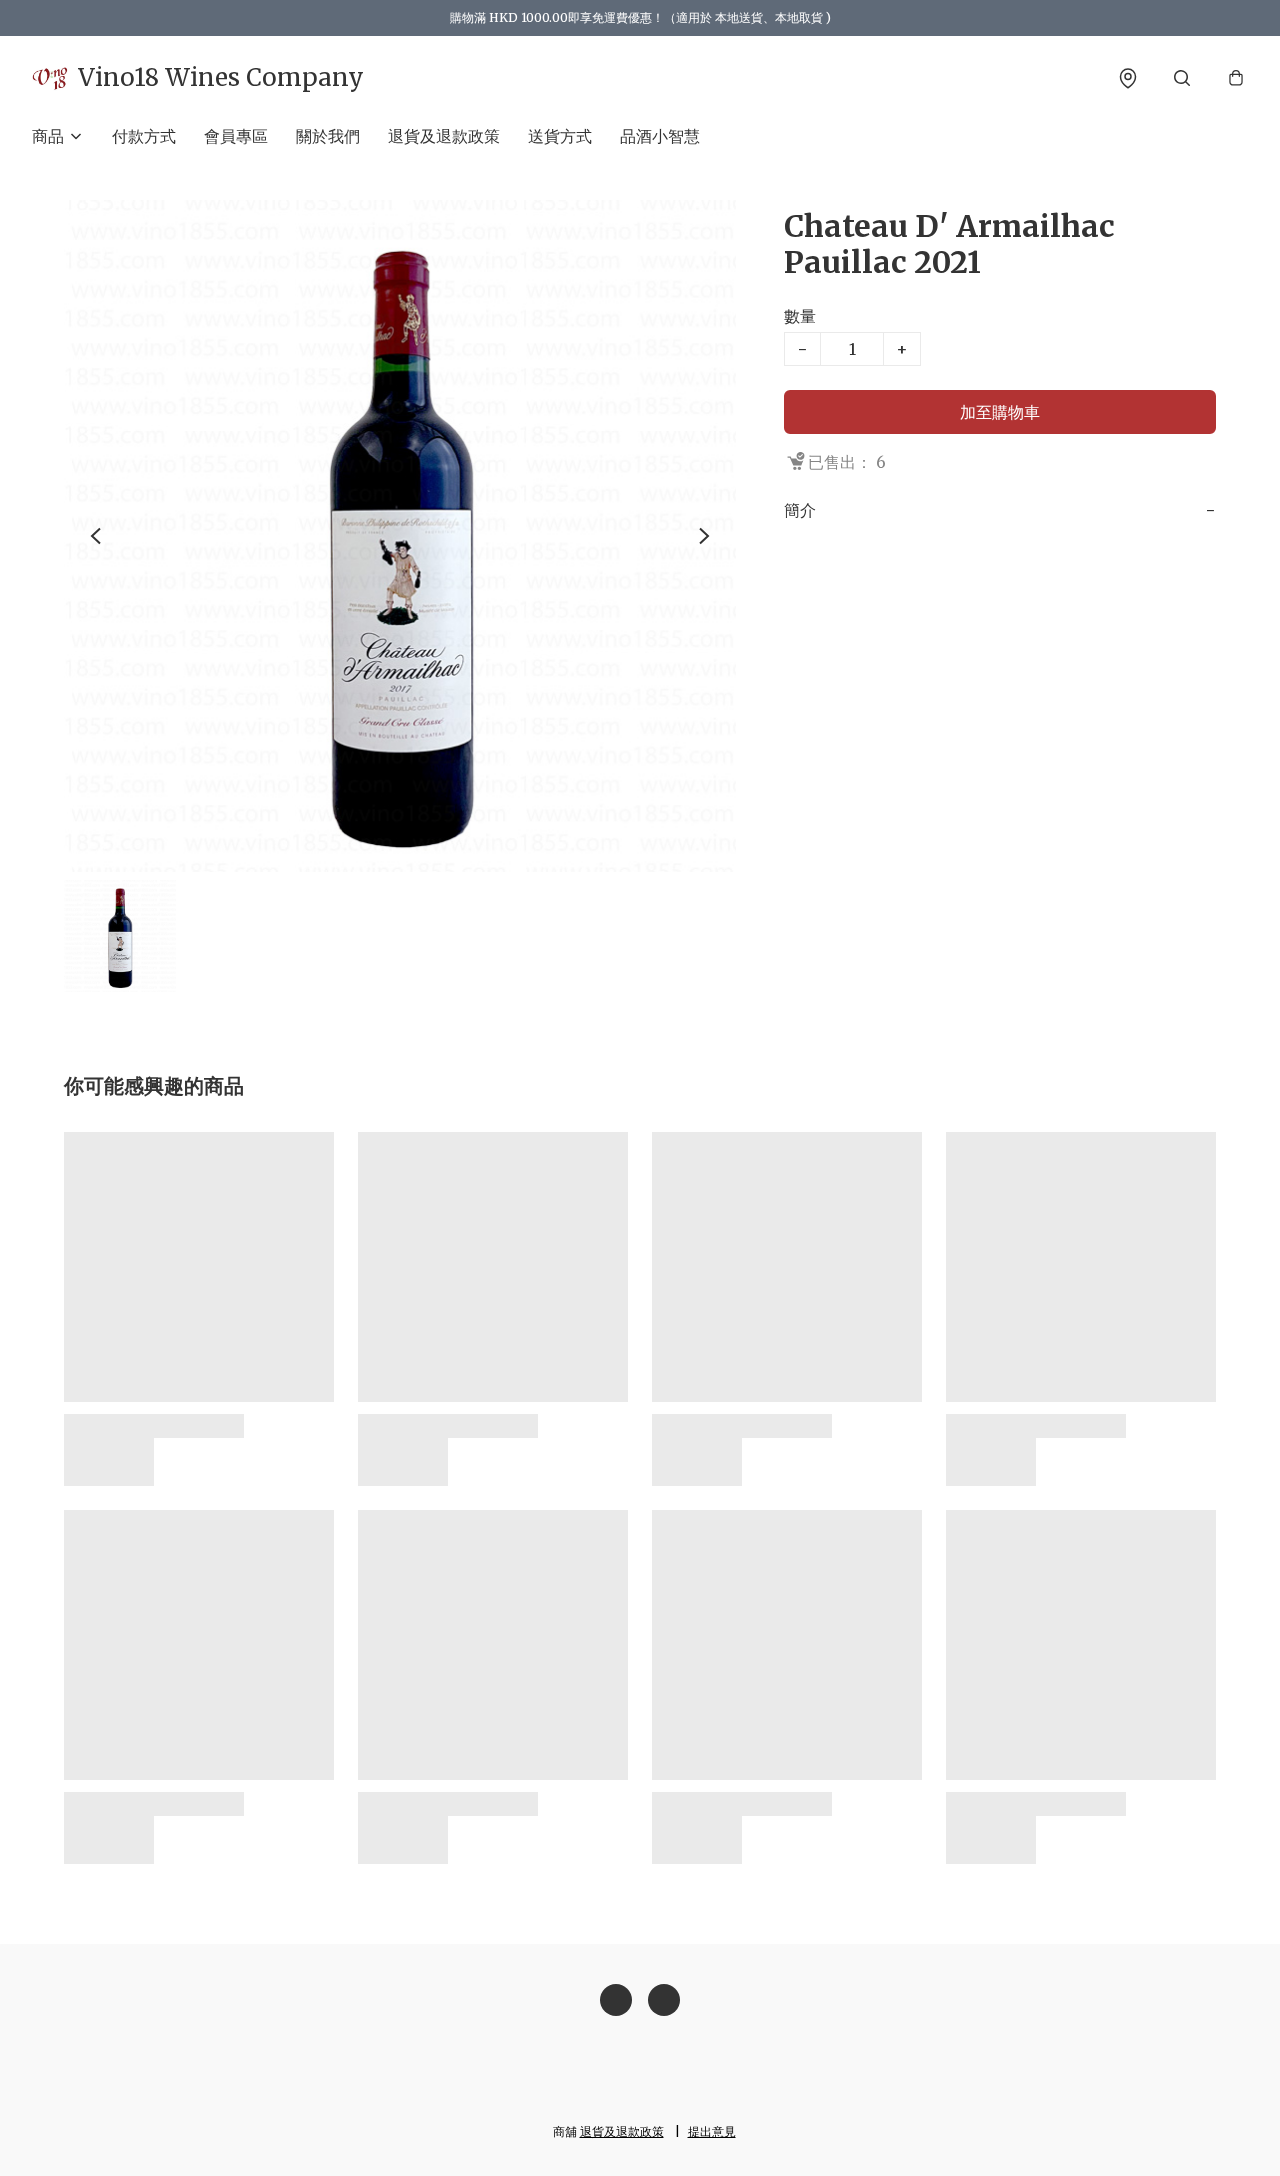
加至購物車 (1000, 412)
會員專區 (236, 136)
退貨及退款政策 (444, 136)
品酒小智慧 (660, 136)
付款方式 (144, 136)
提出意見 (712, 2131)
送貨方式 (560, 136)
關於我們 (328, 136)
